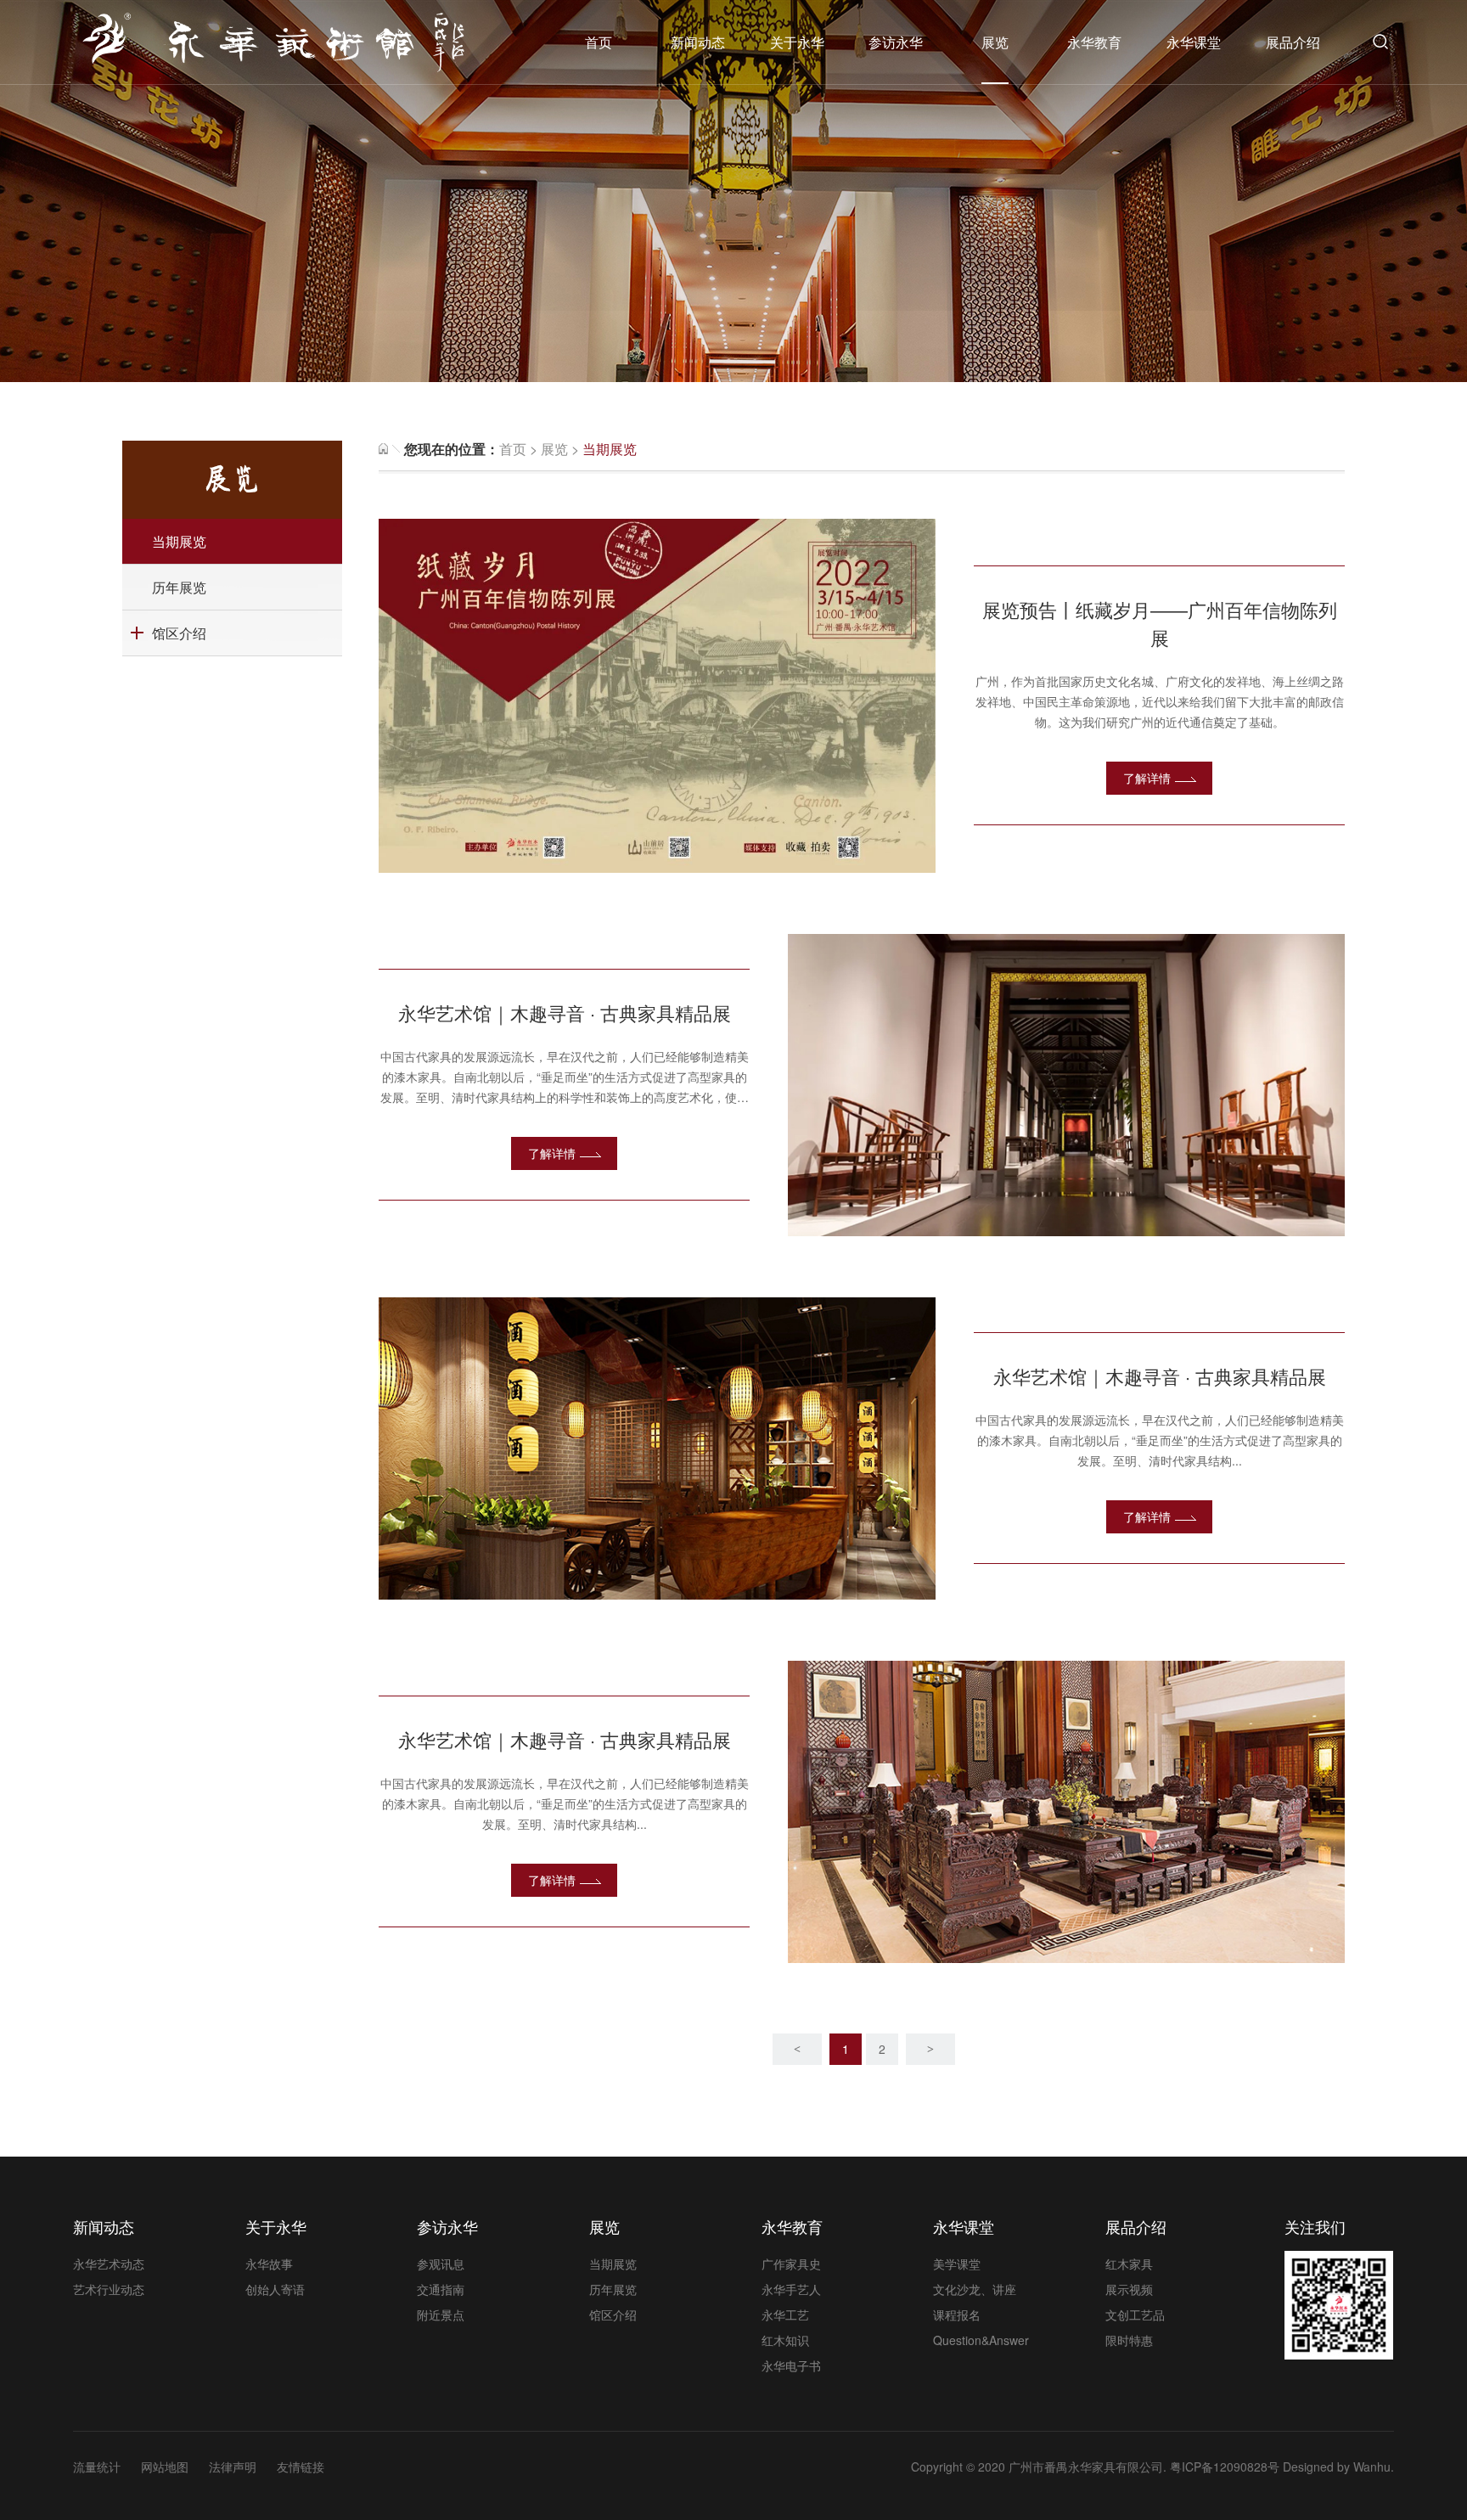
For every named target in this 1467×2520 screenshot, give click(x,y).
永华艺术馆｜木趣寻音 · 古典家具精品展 (565, 1012)
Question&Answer (981, 2340)
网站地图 (165, 2467)
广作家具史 (791, 2264)
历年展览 (179, 587)
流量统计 (97, 2467)
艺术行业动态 (109, 2289)
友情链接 (301, 2467)
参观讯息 (441, 2264)
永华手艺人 (791, 2289)
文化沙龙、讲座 (975, 2289)
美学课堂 (957, 2264)
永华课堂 (1194, 42)
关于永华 (797, 42)
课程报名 (957, 2315)
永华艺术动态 (109, 2264)
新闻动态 (698, 42)
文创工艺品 (1135, 2315)
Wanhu (1372, 2467)
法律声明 (233, 2467)
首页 (599, 42)
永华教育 (1094, 42)
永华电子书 (791, 2365)
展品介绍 (1293, 42)
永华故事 (269, 2264)
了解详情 (1147, 778)
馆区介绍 (179, 633)
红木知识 (785, 2340)
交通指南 (441, 2289)
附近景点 (441, 2315)
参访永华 (896, 42)
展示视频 (1129, 2289)
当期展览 (179, 541)
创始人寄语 (275, 2289)
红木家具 (1129, 2264)
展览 (995, 42)
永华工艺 (785, 2315)
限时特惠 (1129, 2340)
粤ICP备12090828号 (1225, 2467)
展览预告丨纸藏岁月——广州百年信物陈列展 (1160, 623)
